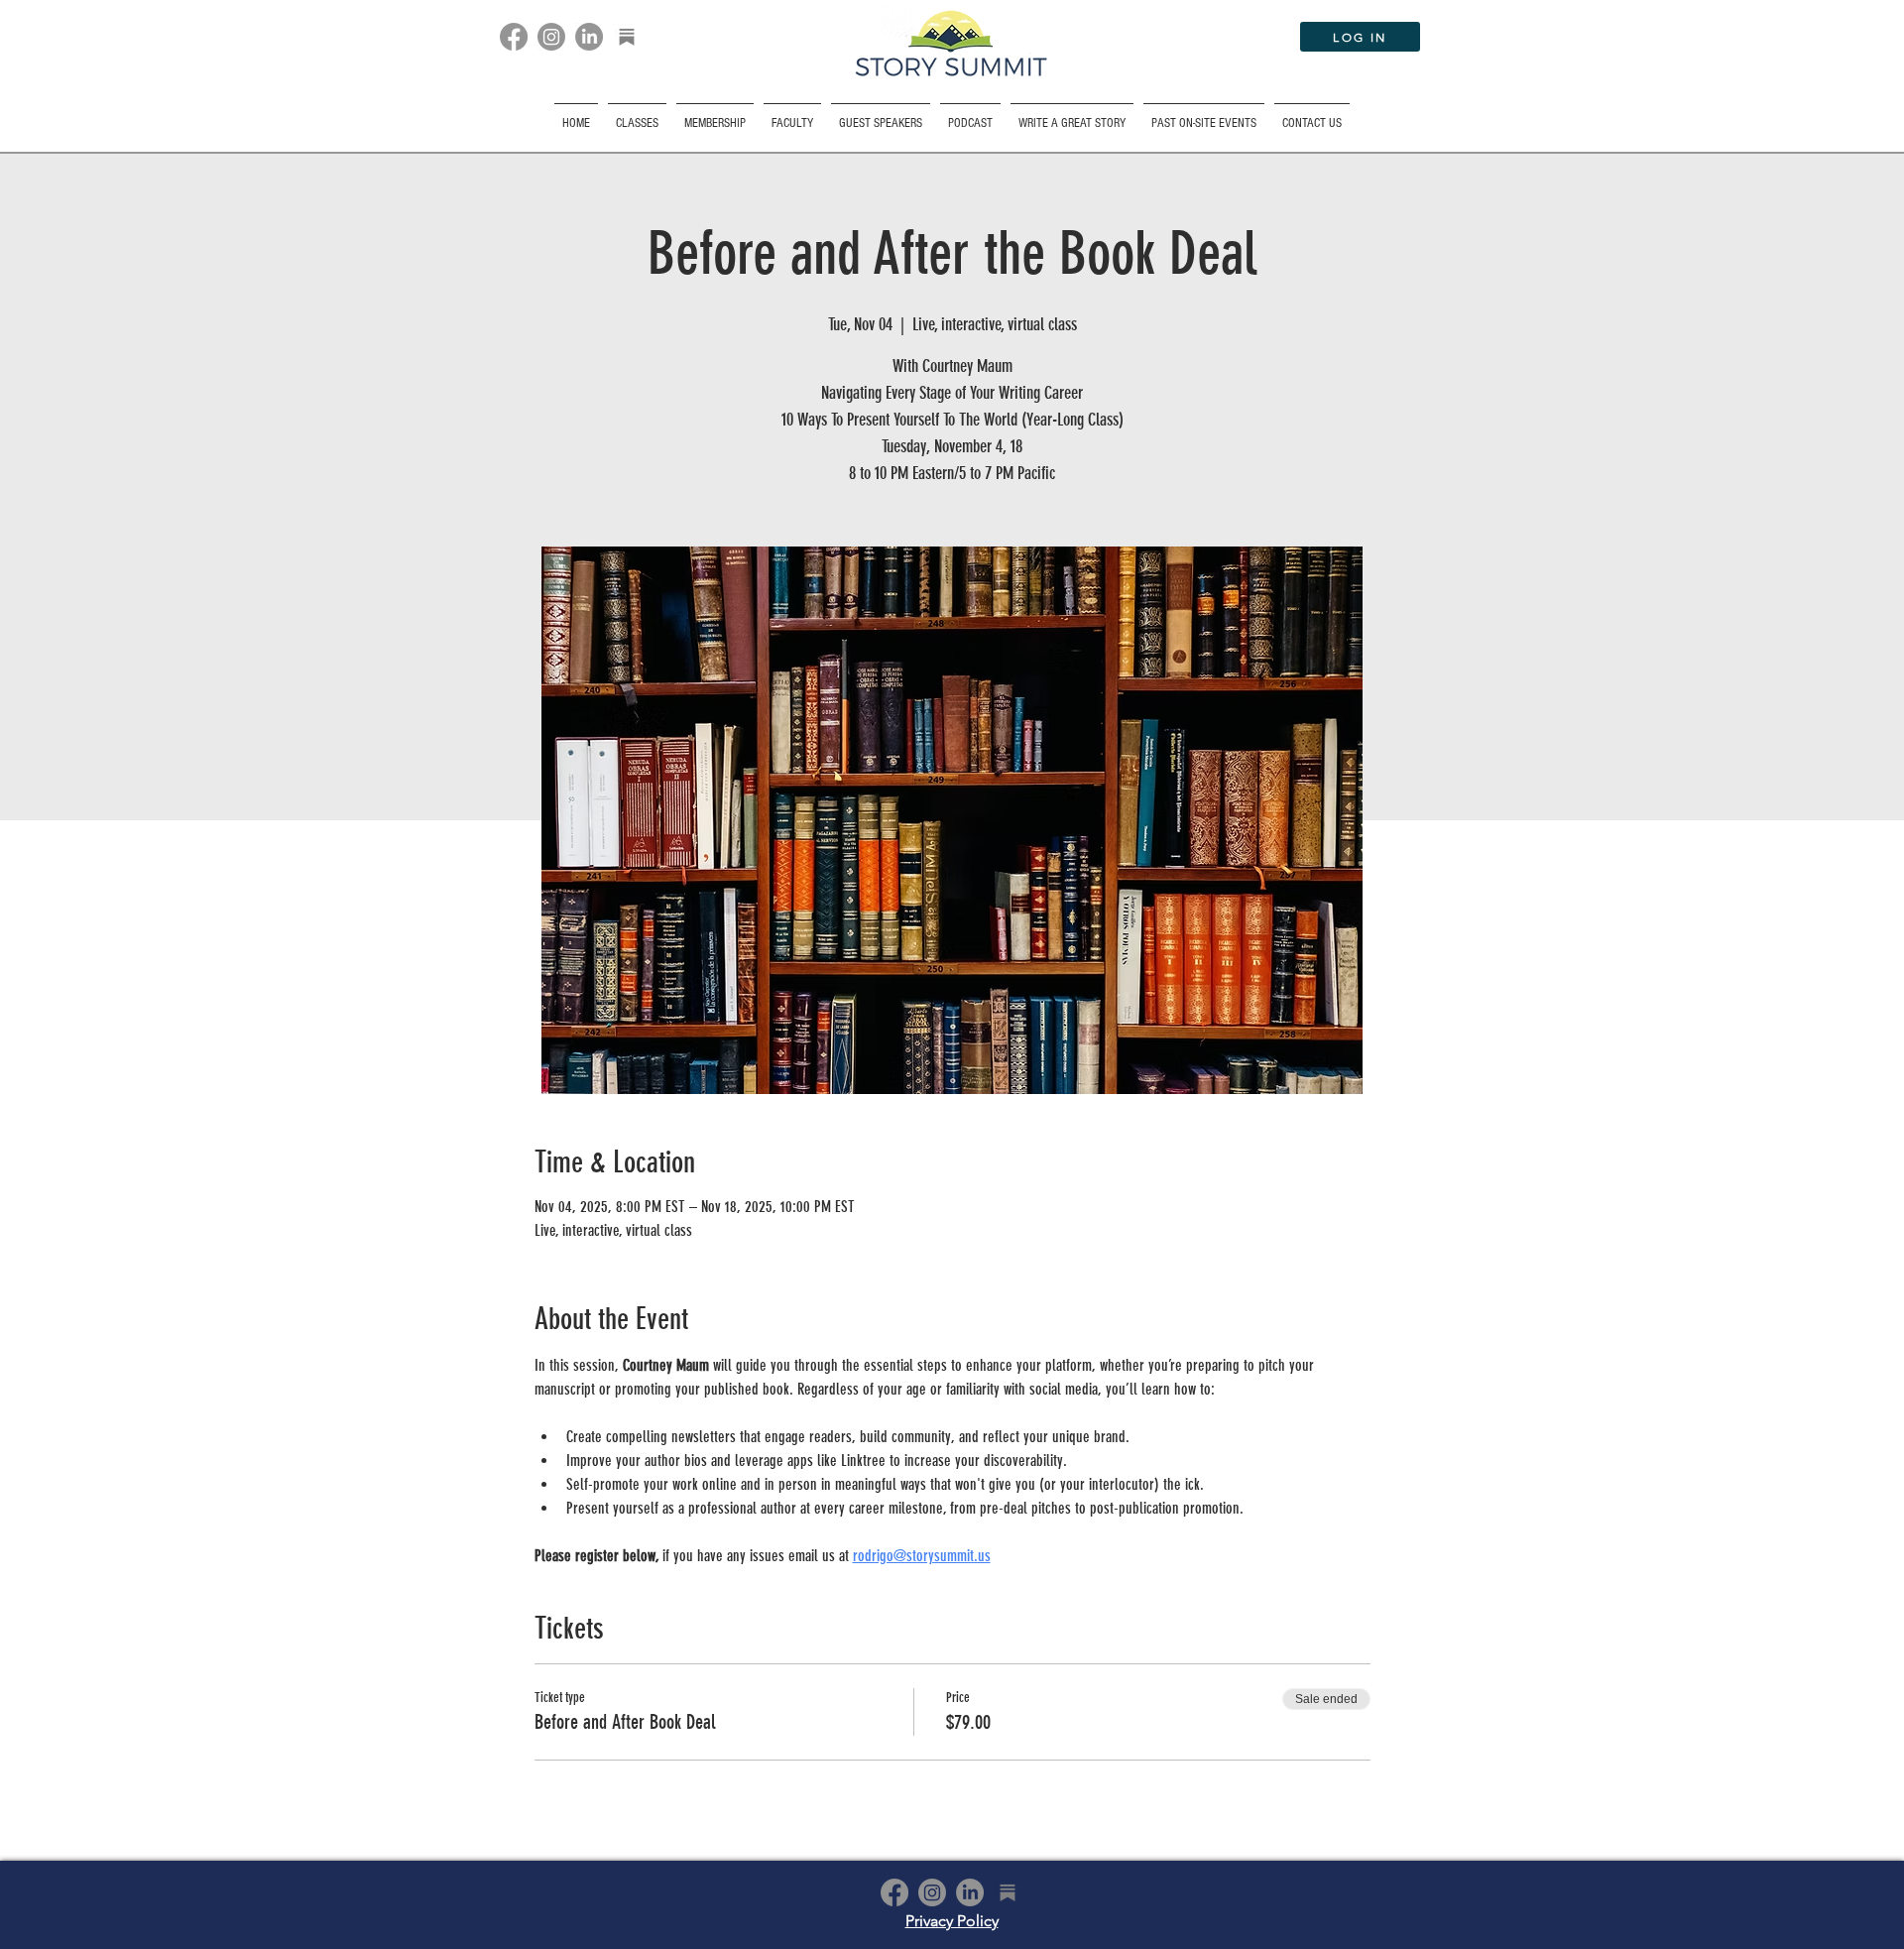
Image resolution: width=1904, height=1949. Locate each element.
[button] (1204, 115)
